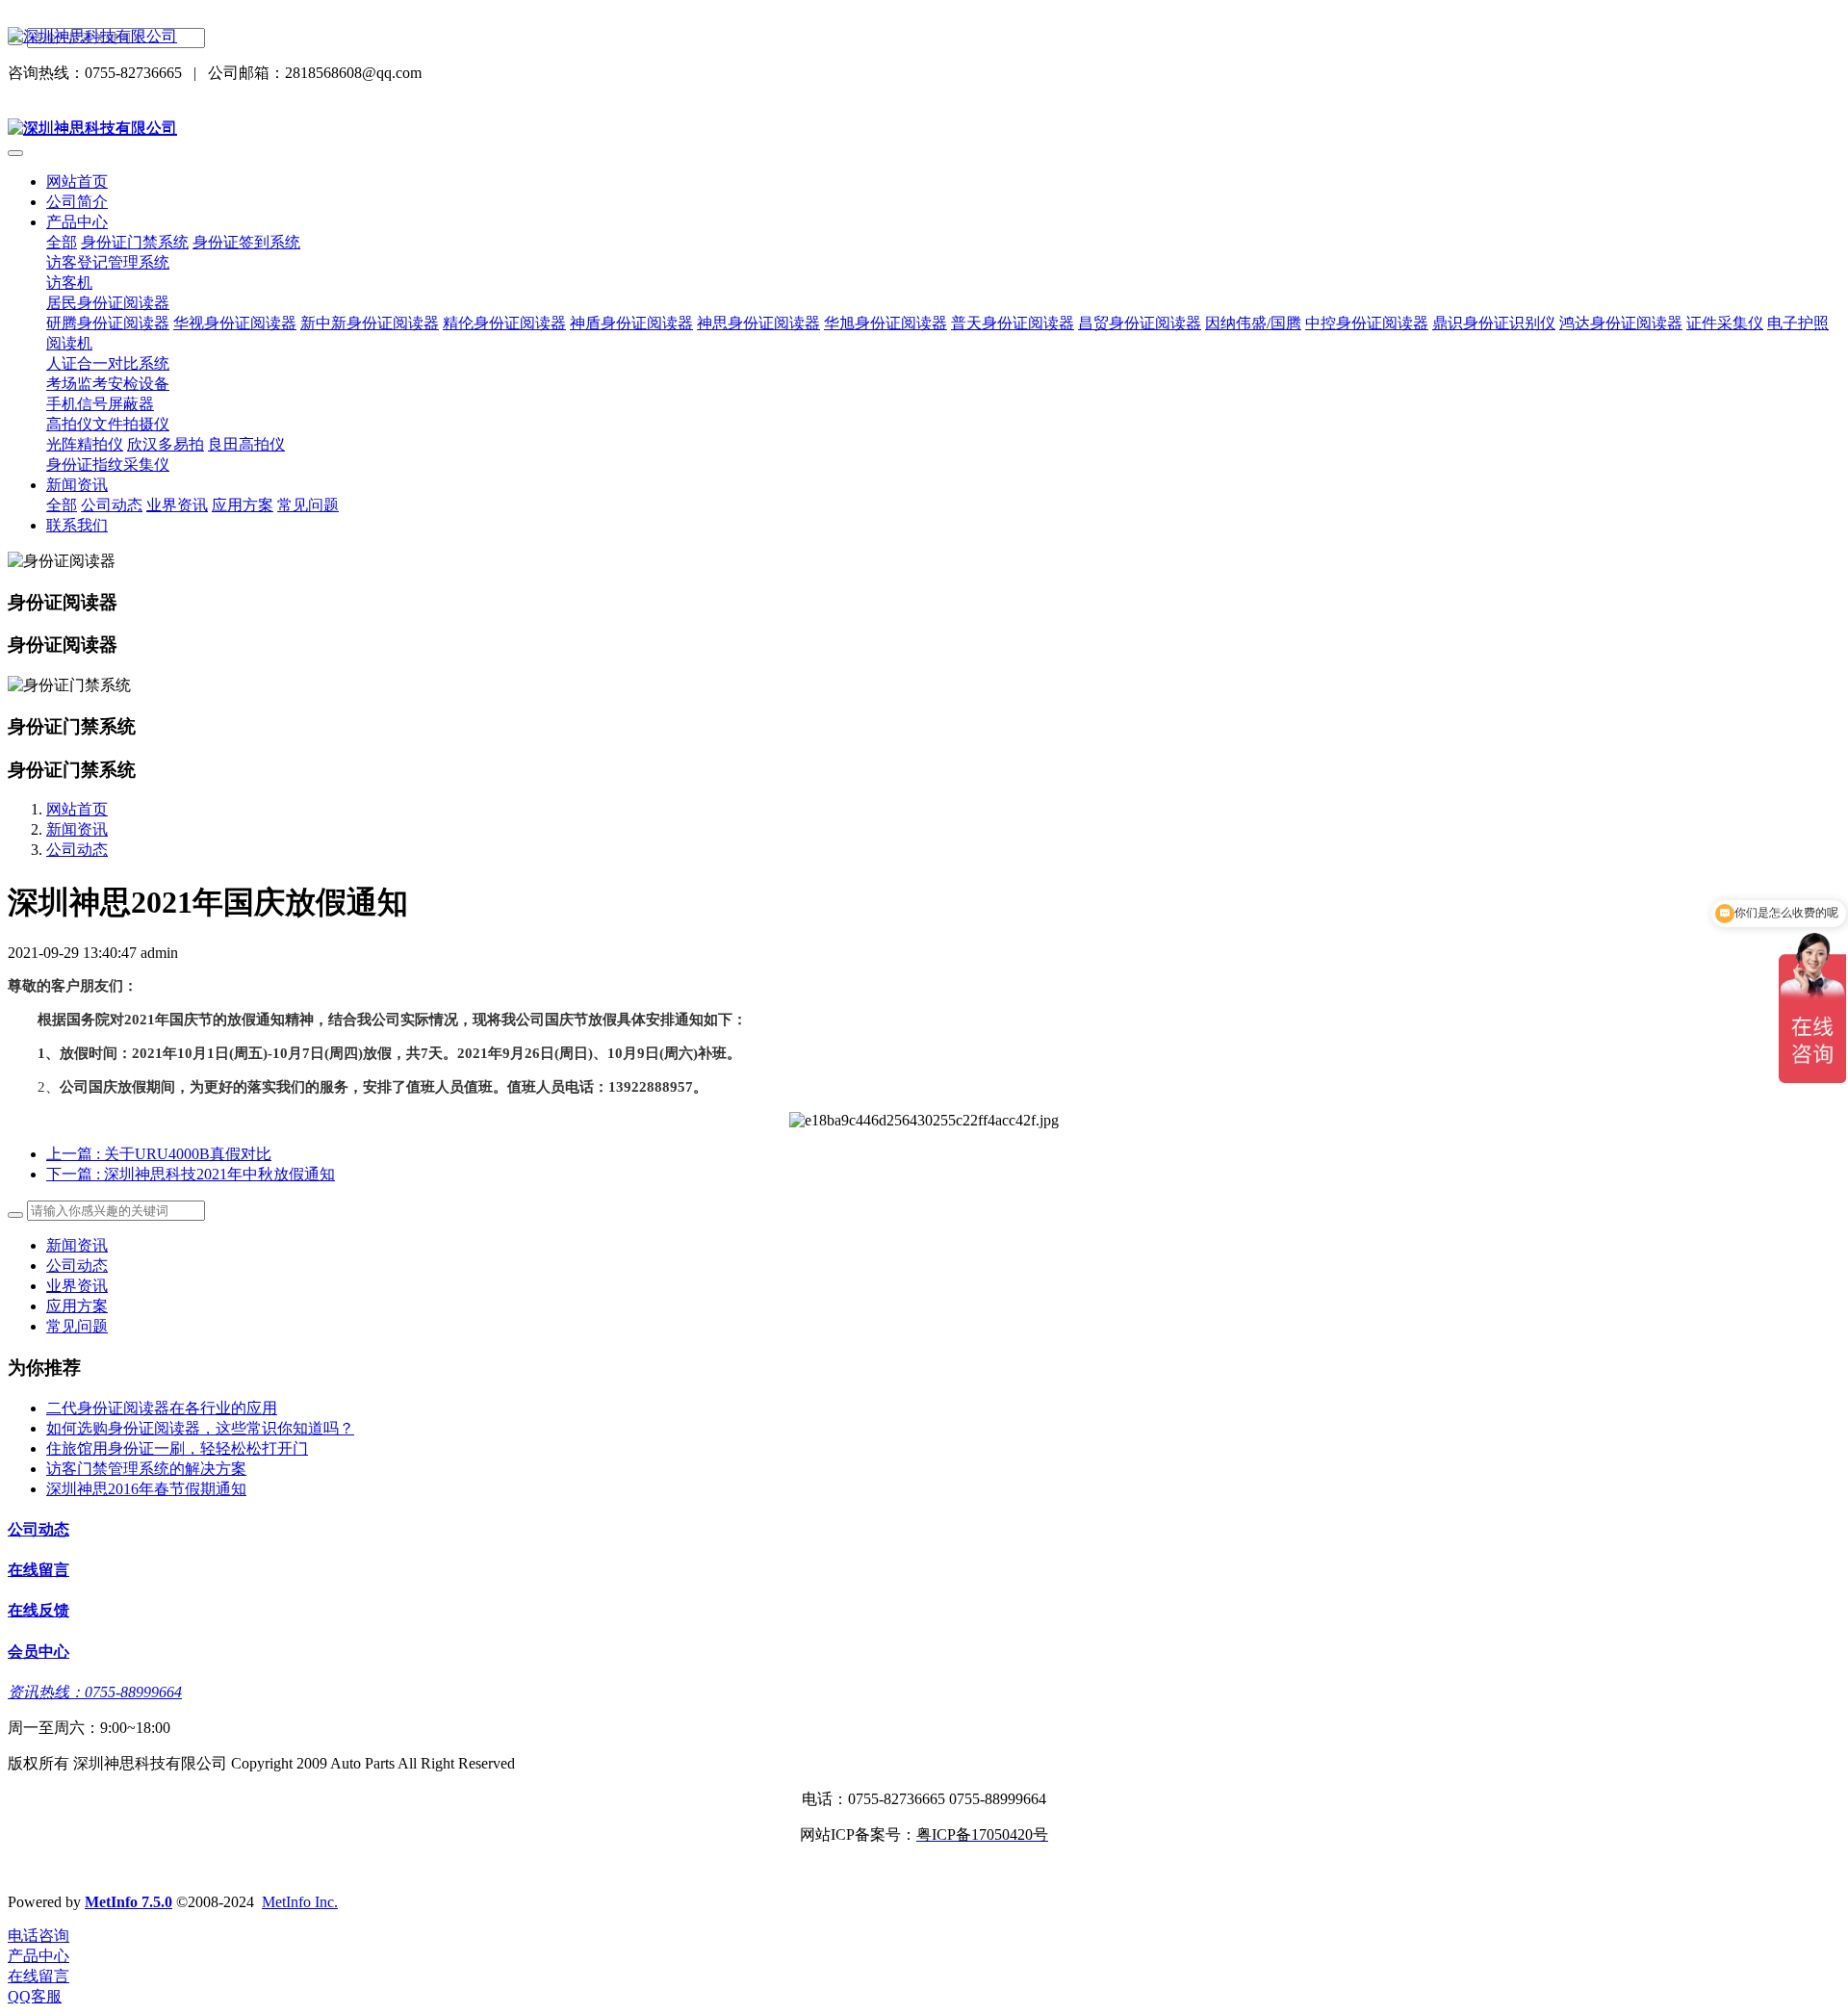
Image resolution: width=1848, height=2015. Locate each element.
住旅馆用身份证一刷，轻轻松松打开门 (177, 1448)
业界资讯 (77, 1286)
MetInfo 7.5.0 (128, 1902)
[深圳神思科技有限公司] (924, 37)
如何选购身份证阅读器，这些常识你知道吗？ (200, 1428)
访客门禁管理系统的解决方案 (146, 1469)
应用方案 (77, 1306)
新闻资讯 (77, 829)
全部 (62, 242)
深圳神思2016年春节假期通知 (146, 1489)
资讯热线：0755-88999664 (95, 1692)
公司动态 (77, 850)
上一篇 (159, 1154)
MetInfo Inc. (300, 1902)
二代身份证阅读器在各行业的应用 (162, 1408)
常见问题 (77, 1326)
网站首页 (77, 181)
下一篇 (191, 1174)
